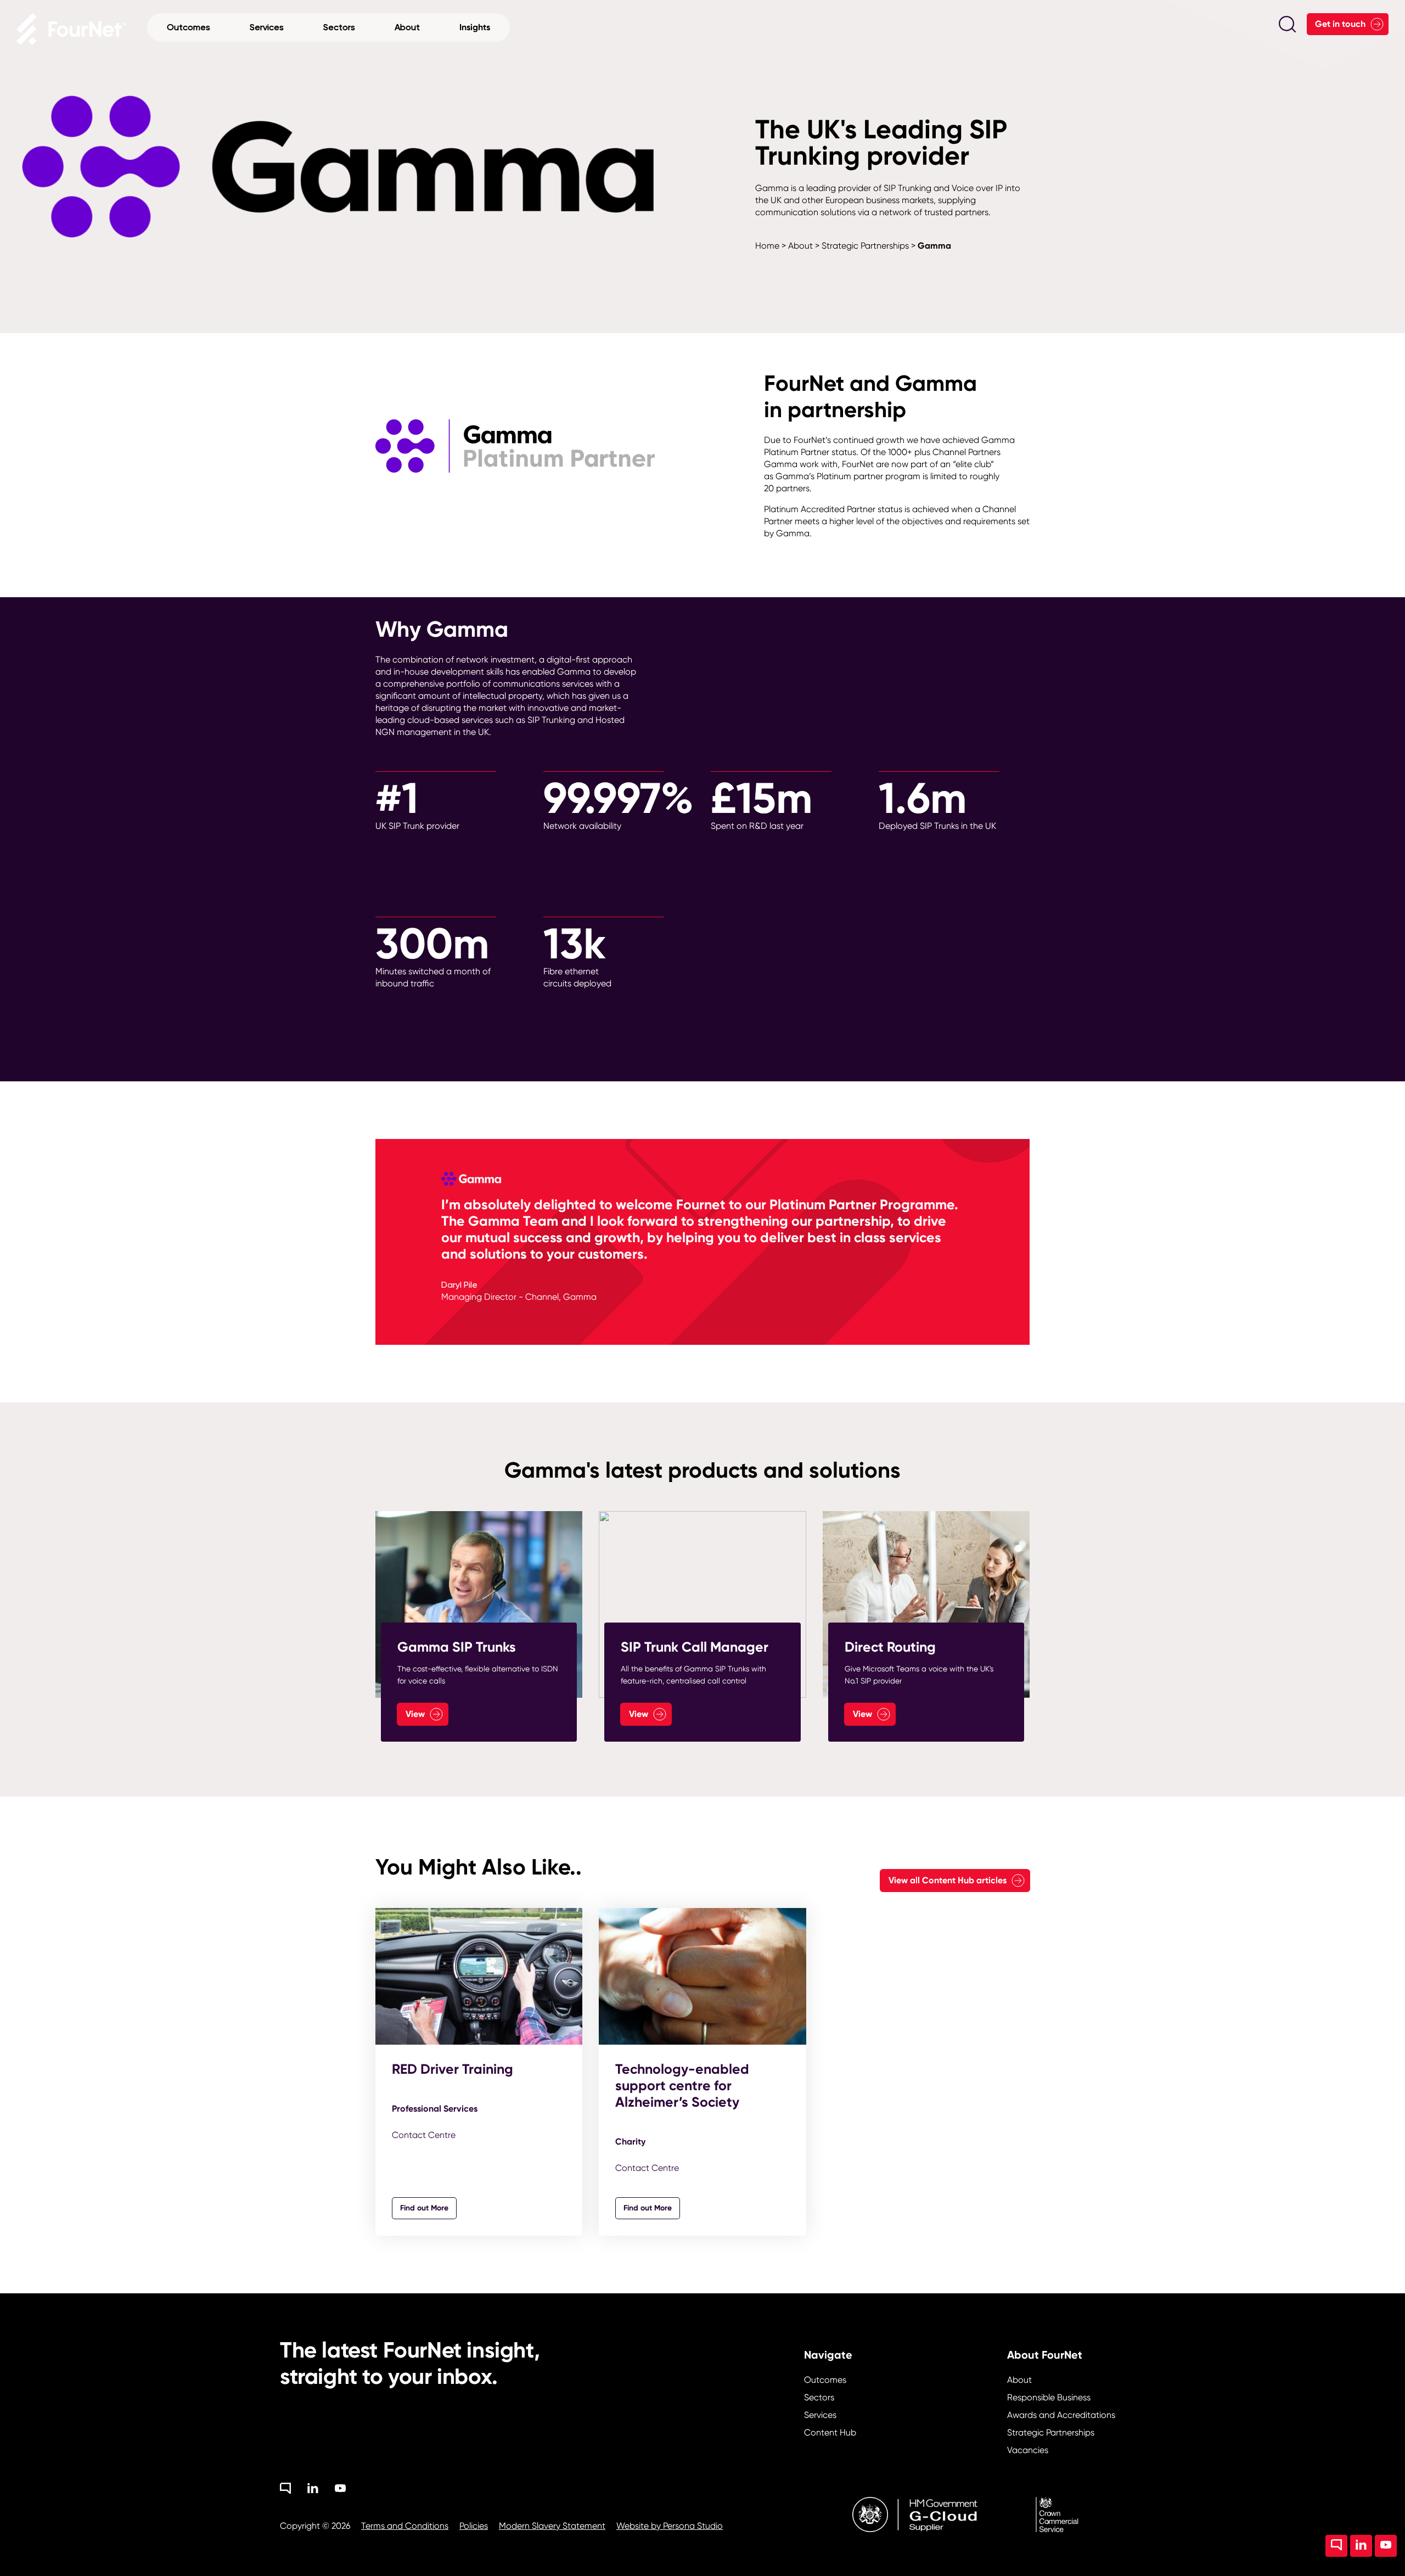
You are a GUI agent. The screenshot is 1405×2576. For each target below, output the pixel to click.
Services (820, 2415)
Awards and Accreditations (1061, 2415)
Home (767, 246)
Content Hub (830, 2432)
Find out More (424, 2208)
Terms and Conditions (405, 2526)
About (800, 246)
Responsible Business (1049, 2397)
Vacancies (1028, 2450)
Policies (474, 2526)
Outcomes (825, 2380)
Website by (670, 2526)
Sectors (819, 2397)
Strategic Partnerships (865, 246)
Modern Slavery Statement (552, 2526)
